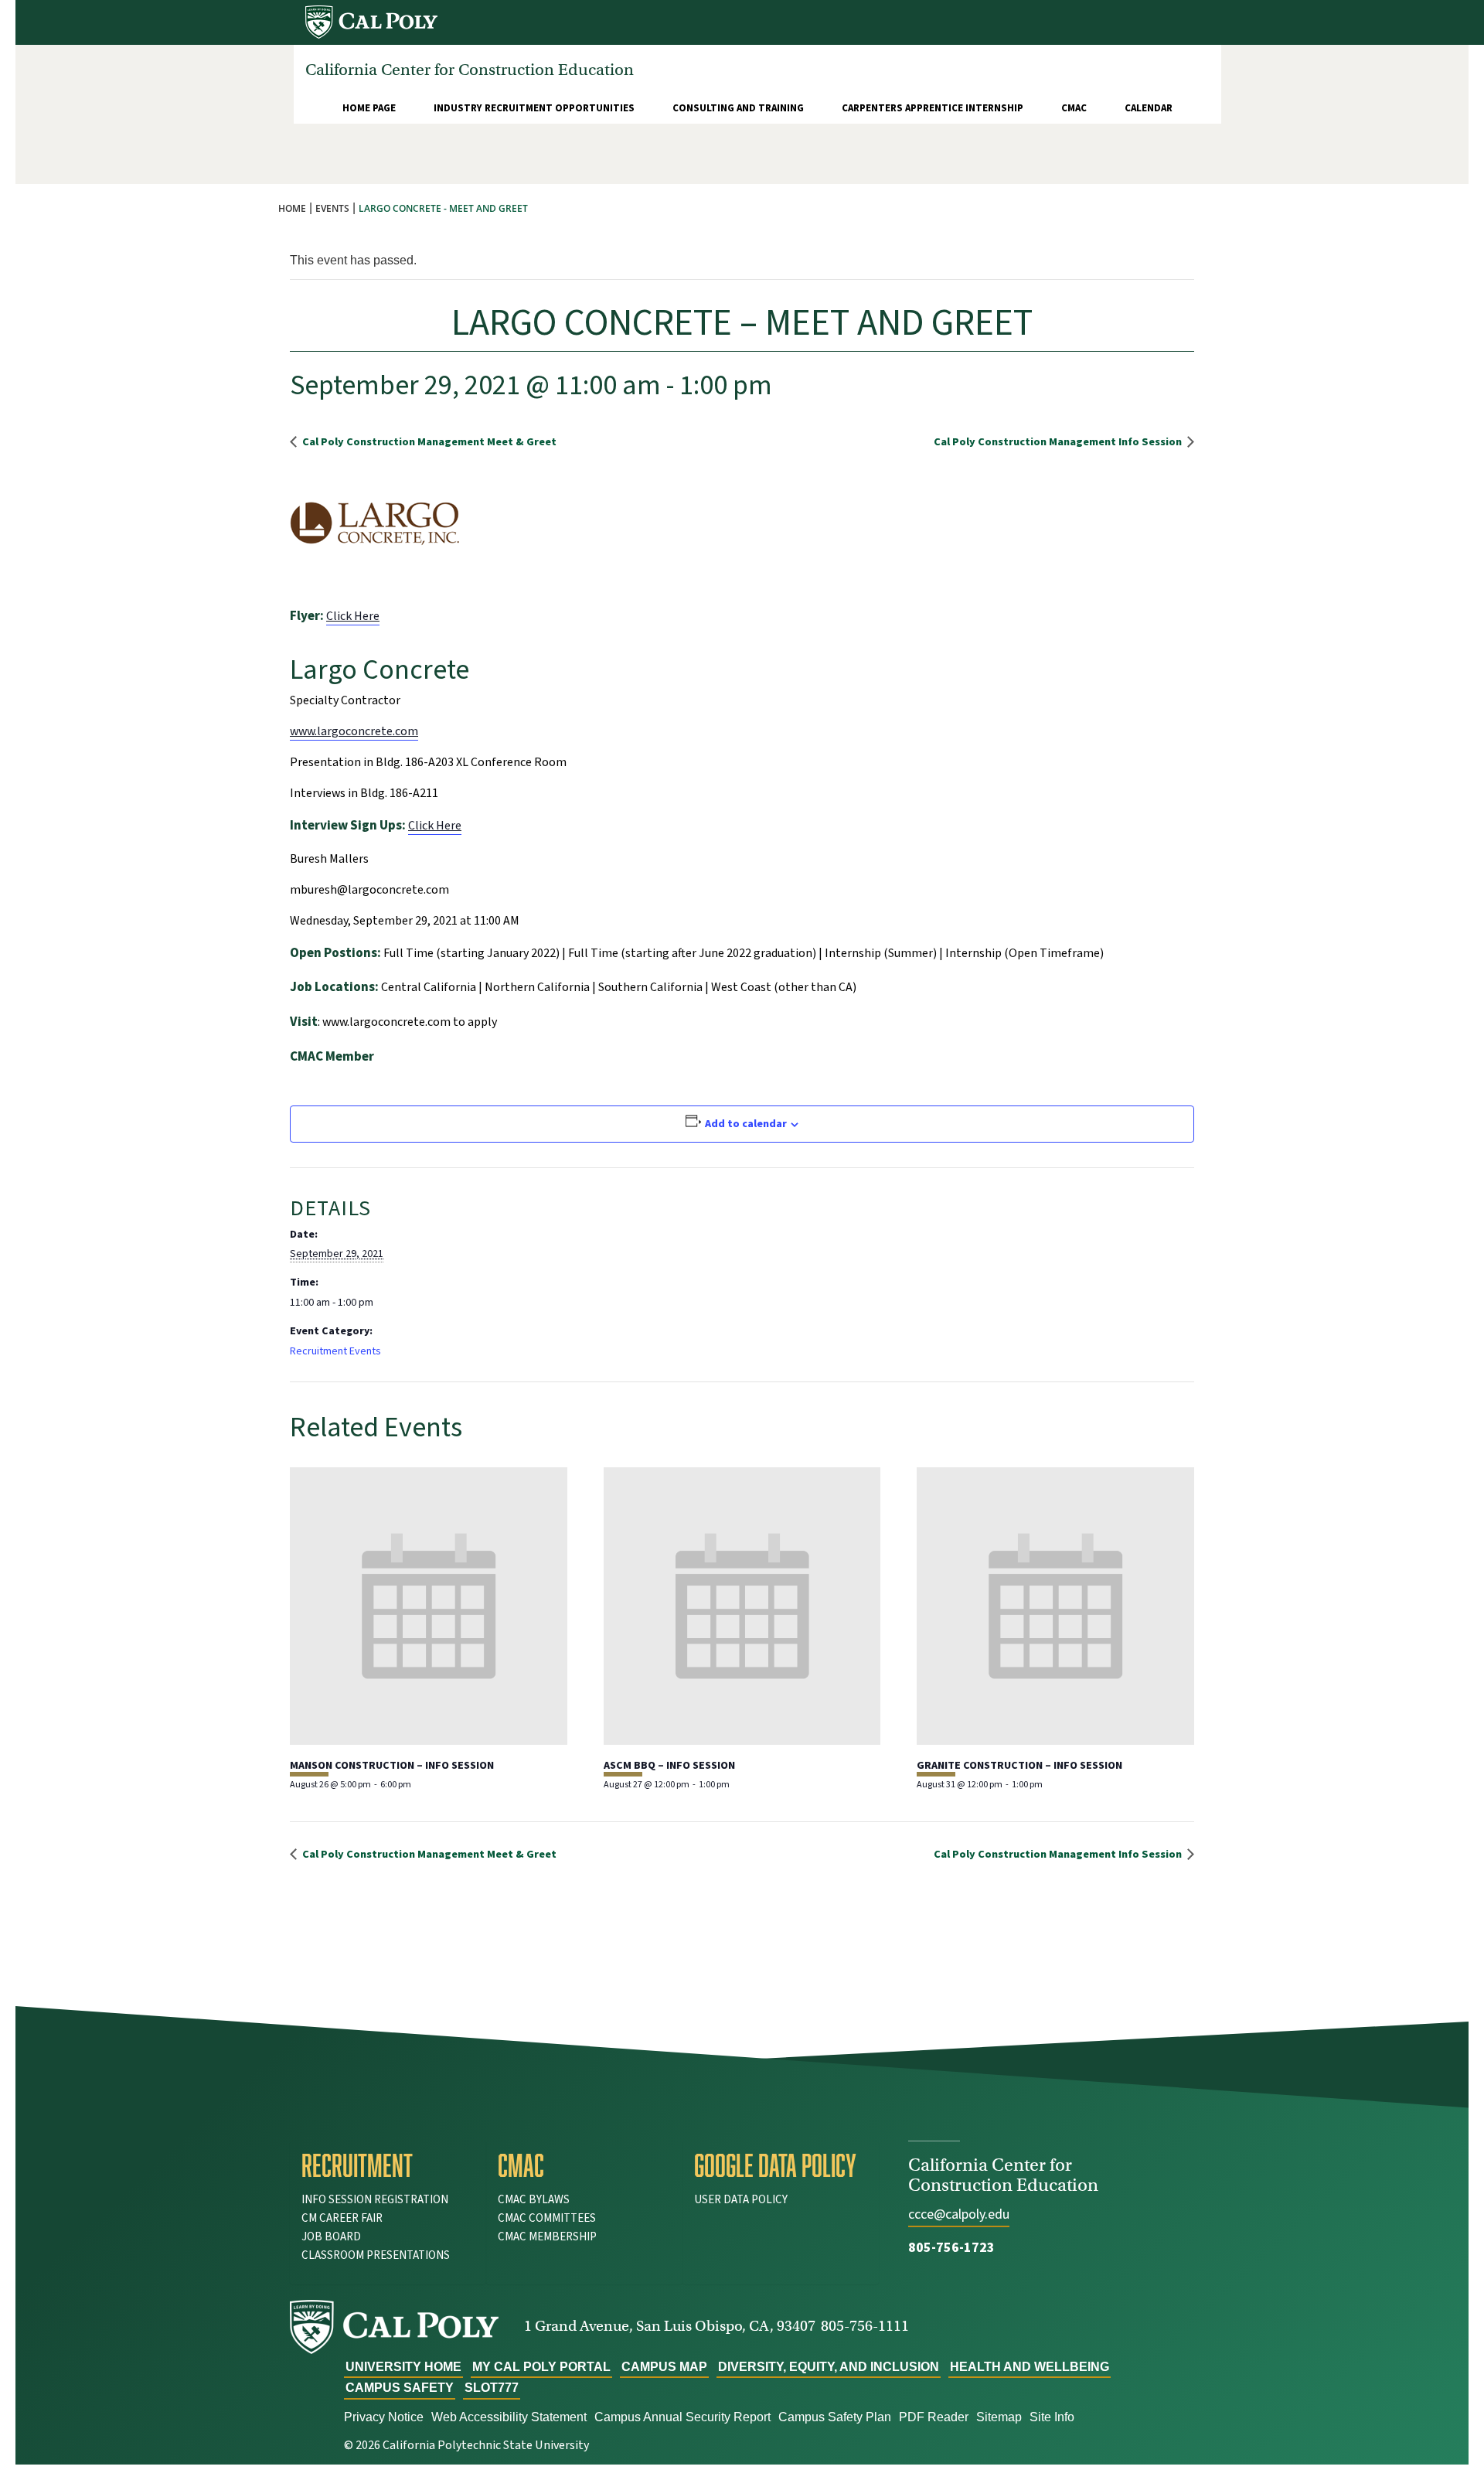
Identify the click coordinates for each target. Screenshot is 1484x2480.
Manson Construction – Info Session (392, 1766)
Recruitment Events (335, 1351)
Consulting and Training (738, 108)
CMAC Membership (547, 2237)
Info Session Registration (375, 2200)
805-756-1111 (865, 2326)
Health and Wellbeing (1030, 2367)
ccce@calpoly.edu (959, 2214)
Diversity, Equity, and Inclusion (829, 2367)
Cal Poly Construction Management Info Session (1059, 442)
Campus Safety (400, 2388)
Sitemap (999, 2417)
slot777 (492, 2388)
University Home (403, 2367)
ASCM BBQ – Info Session (669, 1766)
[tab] (388, 2165)
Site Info (1052, 2417)
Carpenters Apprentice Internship (933, 108)
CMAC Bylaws (534, 2200)
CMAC (1074, 108)
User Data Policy (741, 2200)
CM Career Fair (342, 2218)
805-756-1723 (951, 2248)
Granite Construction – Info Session (1019, 1766)
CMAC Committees (547, 2218)
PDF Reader (934, 2417)
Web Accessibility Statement (509, 2417)
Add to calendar (746, 1124)
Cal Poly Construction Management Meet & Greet (428, 442)
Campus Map (664, 2367)
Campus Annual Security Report (682, 2417)
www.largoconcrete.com (354, 731)
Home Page (369, 108)
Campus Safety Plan (835, 2417)
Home (292, 208)
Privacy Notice (384, 2417)
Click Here (353, 616)
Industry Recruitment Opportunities (534, 108)
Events (332, 208)
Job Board (331, 2237)
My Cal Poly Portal (541, 2367)
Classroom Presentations (376, 2255)
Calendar (1149, 108)
